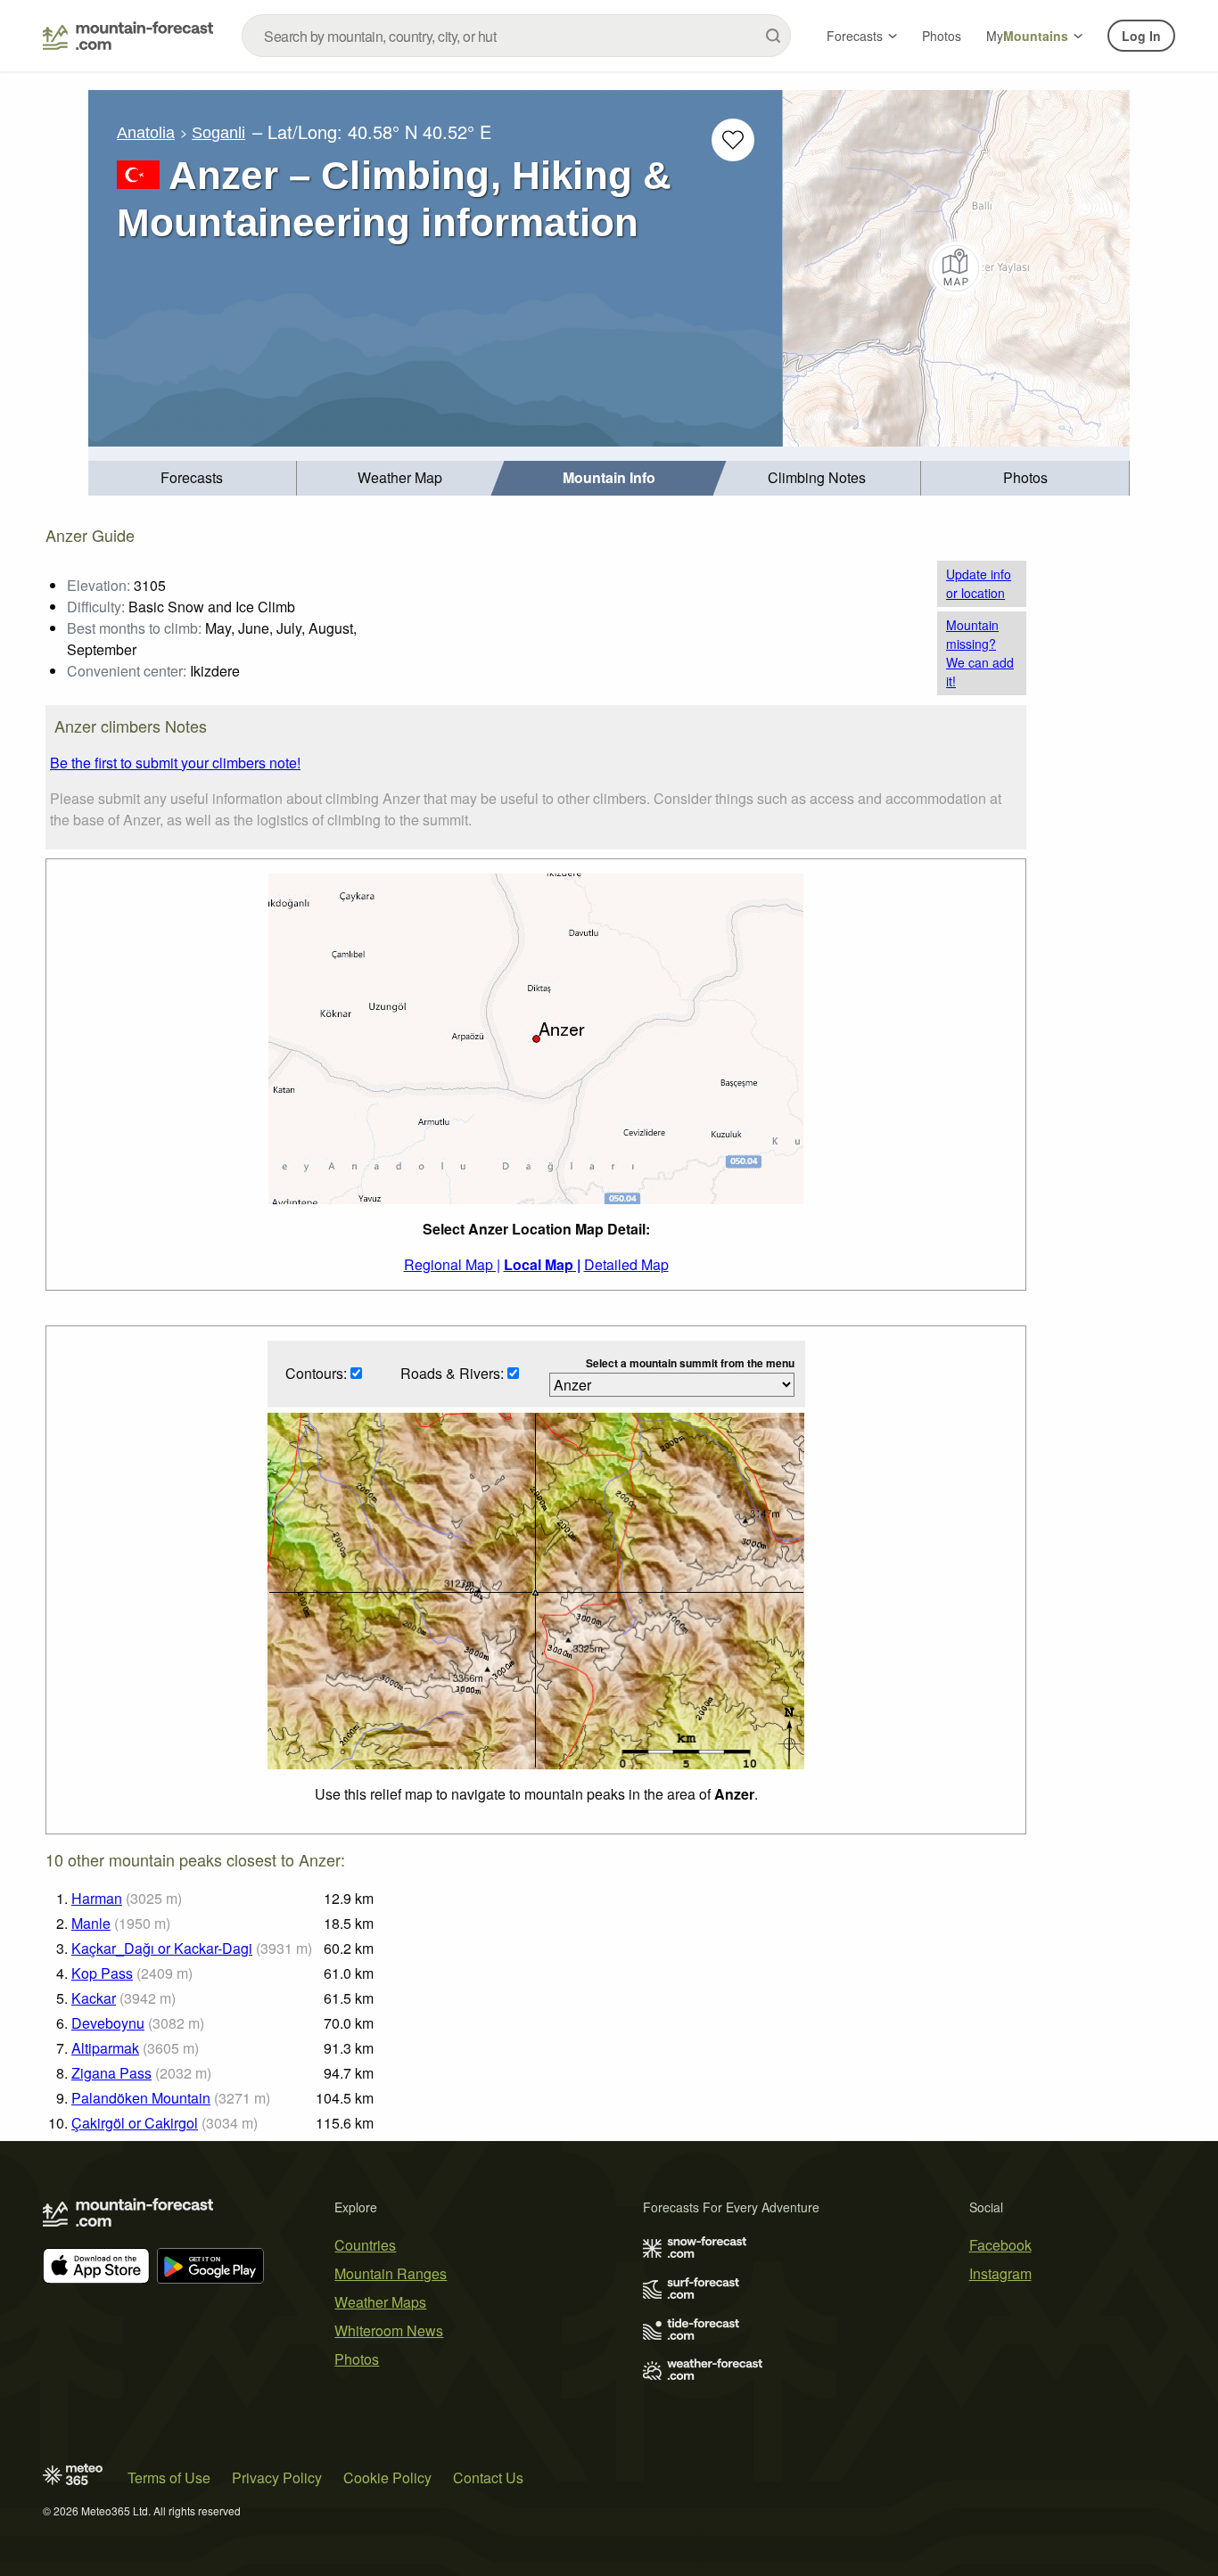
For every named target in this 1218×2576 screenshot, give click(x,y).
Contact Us (488, 2478)
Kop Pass (102, 1973)
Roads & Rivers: (454, 1373)
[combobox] (516, 36)
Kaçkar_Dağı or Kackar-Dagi (162, 1948)
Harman (97, 1898)
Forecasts (855, 36)
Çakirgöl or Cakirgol (135, 2123)
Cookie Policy (387, 2478)
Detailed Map (626, 1264)
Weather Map (400, 477)
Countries (365, 2245)
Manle (91, 1923)
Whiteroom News (389, 2330)
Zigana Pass (111, 2073)
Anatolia (146, 133)
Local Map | (542, 1264)
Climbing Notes (817, 477)
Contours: (318, 1373)
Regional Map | (452, 1264)
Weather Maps (380, 2302)
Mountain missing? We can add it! (980, 653)
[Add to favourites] (733, 140)
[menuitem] (193, 478)
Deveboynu (108, 2023)
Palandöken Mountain (141, 2098)
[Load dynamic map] (956, 268)
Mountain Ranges (391, 2273)
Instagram (1000, 2273)
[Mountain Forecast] (128, 36)
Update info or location (979, 583)
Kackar (94, 1998)
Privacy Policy (277, 2478)
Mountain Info (609, 477)
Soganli (218, 133)
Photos (942, 36)
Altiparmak (105, 2048)
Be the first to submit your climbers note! (175, 763)
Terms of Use (169, 2478)
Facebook (1000, 2245)
